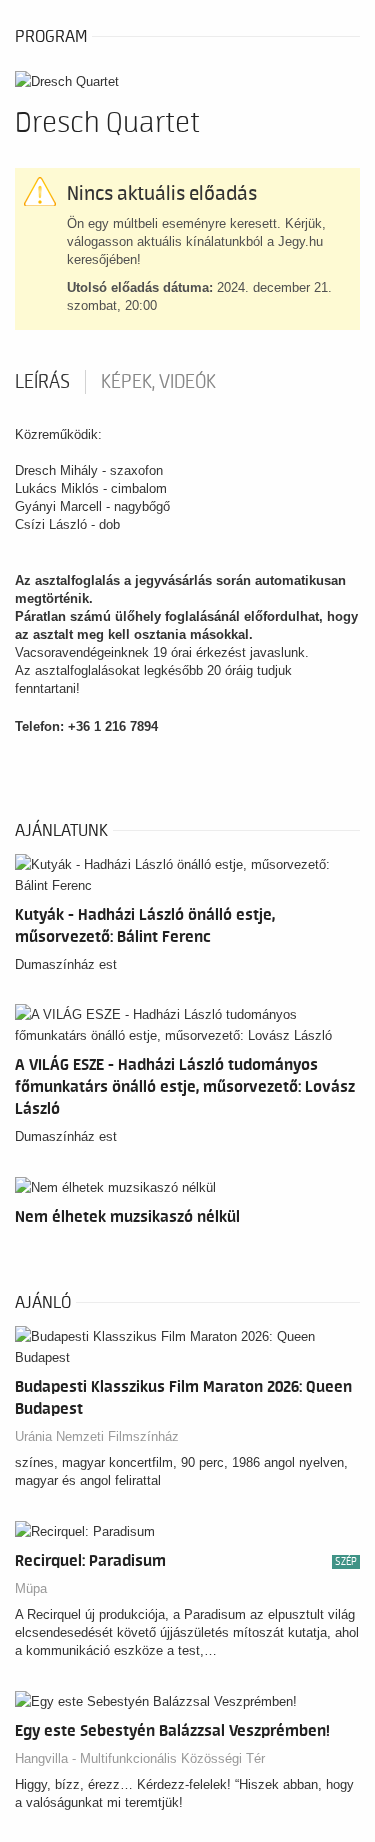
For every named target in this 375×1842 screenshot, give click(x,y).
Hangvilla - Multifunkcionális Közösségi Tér (140, 1758)
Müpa (31, 1588)
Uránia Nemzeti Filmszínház (97, 1436)
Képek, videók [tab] (158, 382)
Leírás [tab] (42, 382)
